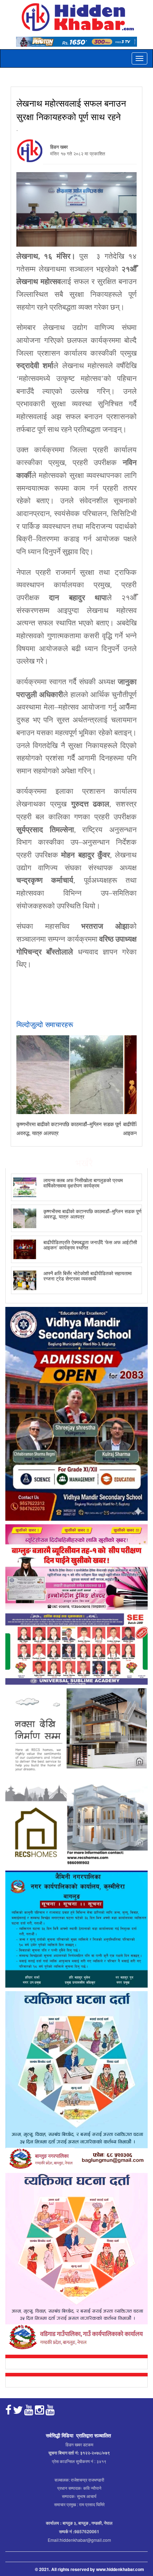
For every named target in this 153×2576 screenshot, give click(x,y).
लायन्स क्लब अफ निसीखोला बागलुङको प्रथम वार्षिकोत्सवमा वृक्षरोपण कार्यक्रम (83, 1183)
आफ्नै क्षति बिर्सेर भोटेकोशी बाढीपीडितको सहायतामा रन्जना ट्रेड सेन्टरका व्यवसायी (88, 1276)
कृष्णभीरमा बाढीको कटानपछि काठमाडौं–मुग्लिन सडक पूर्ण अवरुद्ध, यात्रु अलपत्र (93, 1214)
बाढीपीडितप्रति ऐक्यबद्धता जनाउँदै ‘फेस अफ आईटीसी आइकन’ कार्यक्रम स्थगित (90, 1245)
